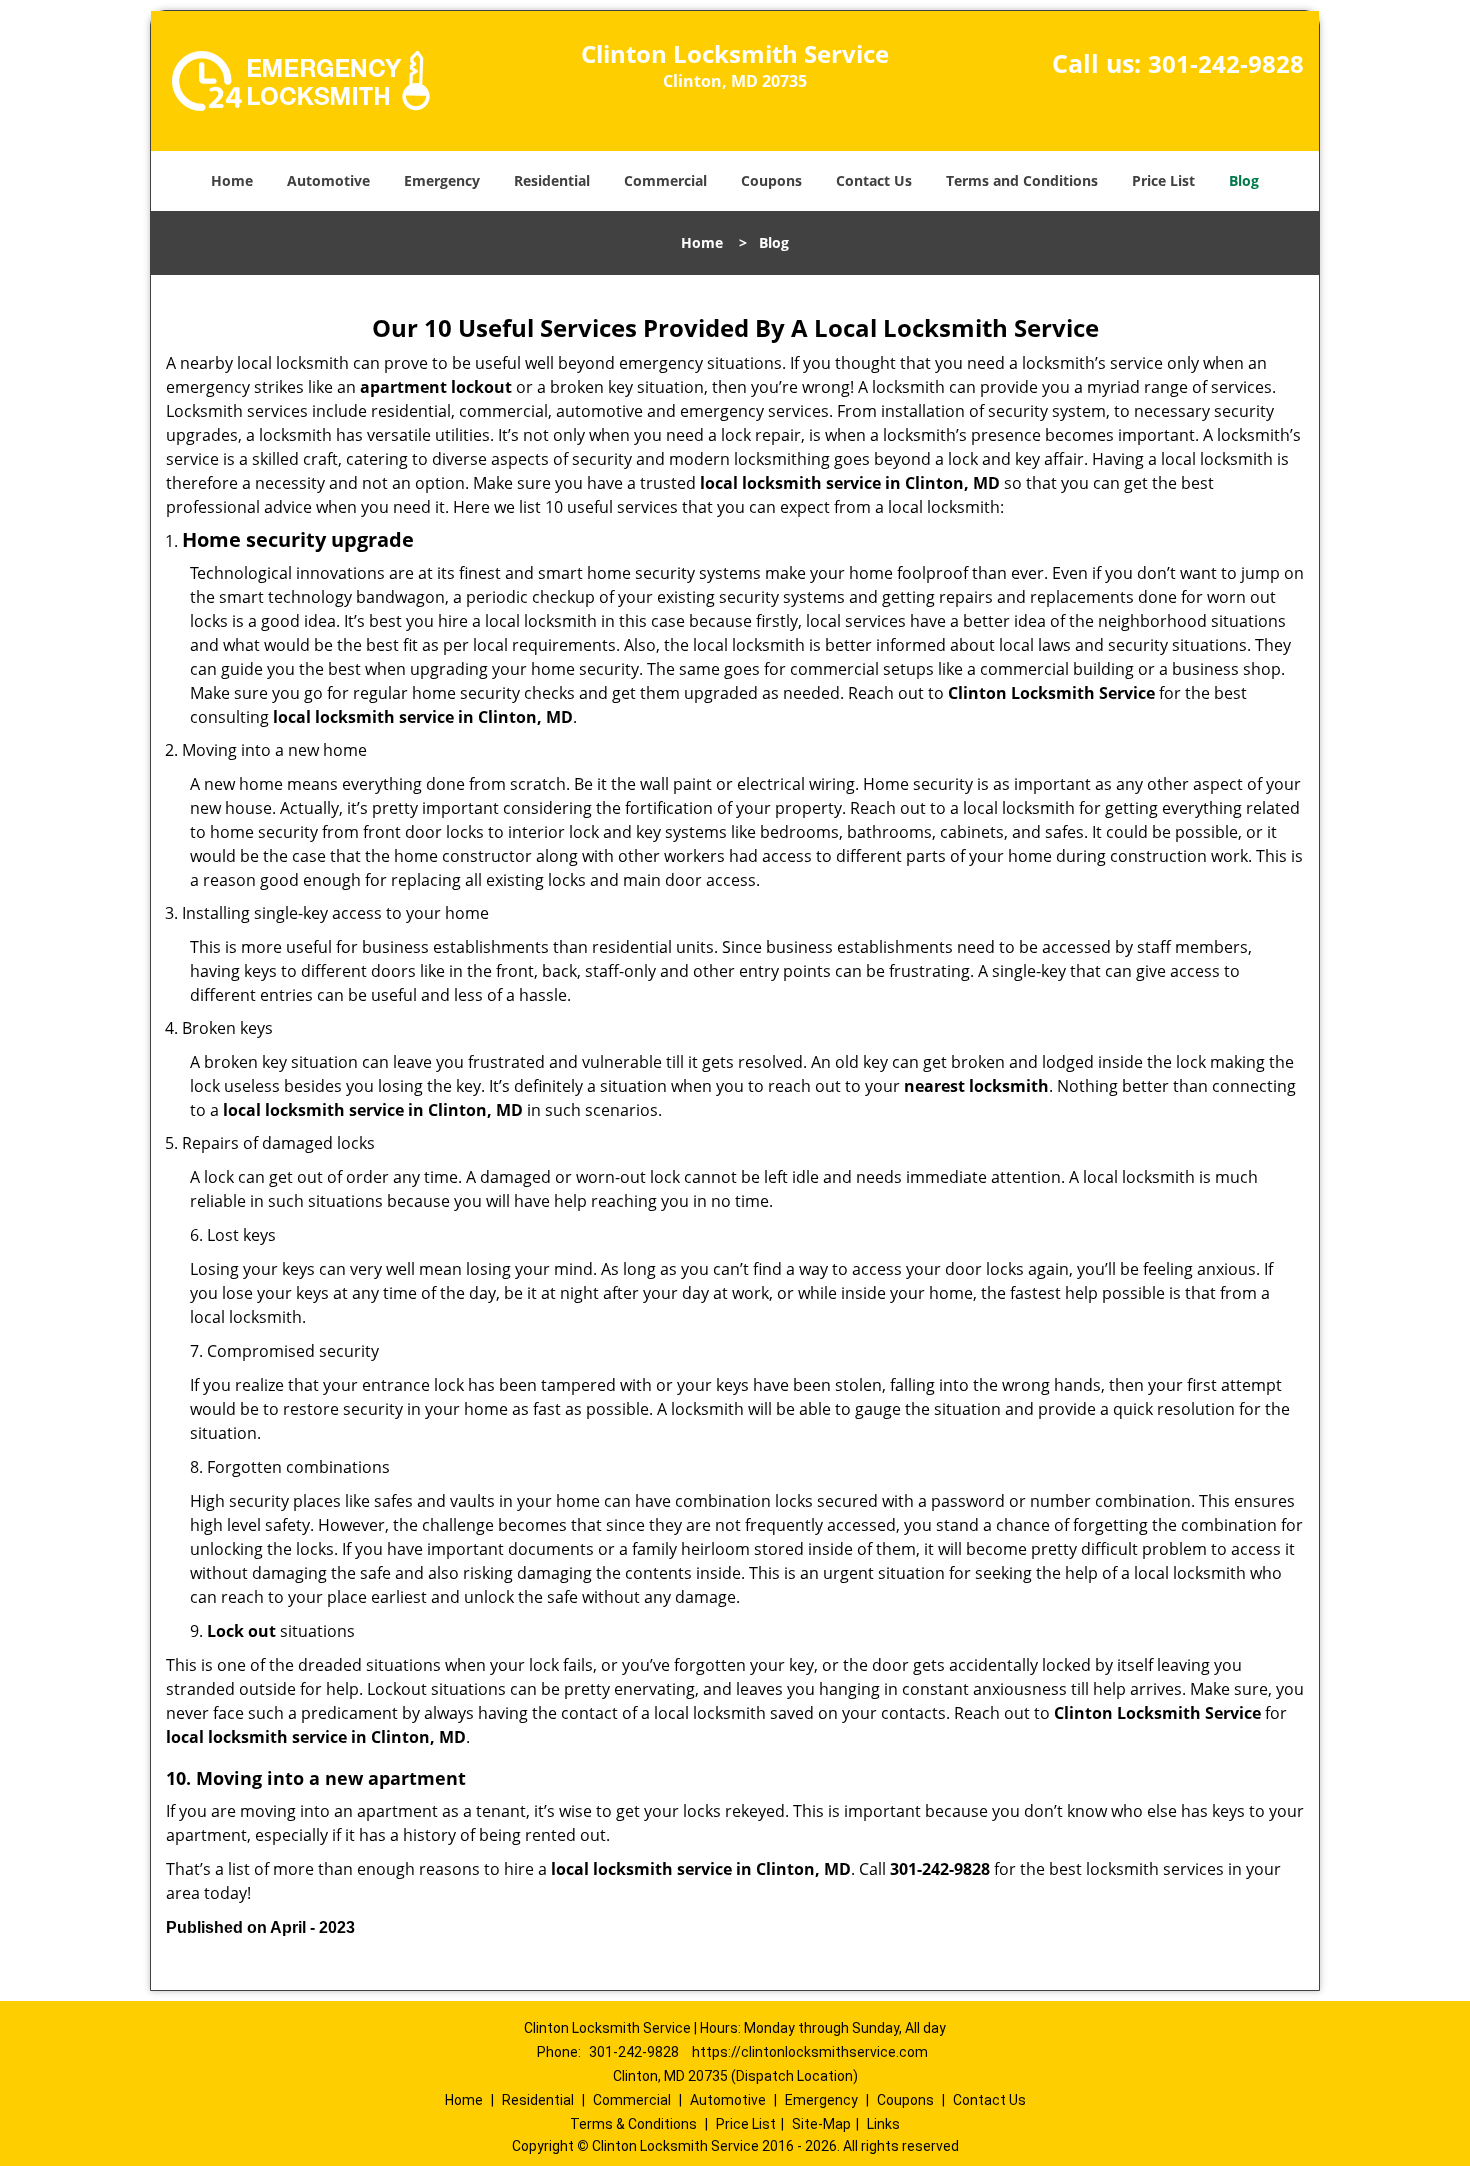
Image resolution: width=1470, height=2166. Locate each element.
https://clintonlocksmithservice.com (810, 2052)
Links (883, 2124)
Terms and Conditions (1022, 180)
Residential (552, 180)
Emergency (442, 180)
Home (232, 180)
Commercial (665, 180)
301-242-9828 (1226, 63)
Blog (1244, 180)
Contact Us (874, 180)
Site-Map (821, 2124)
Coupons (771, 180)
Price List (1163, 180)
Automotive (328, 180)
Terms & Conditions (633, 2124)
